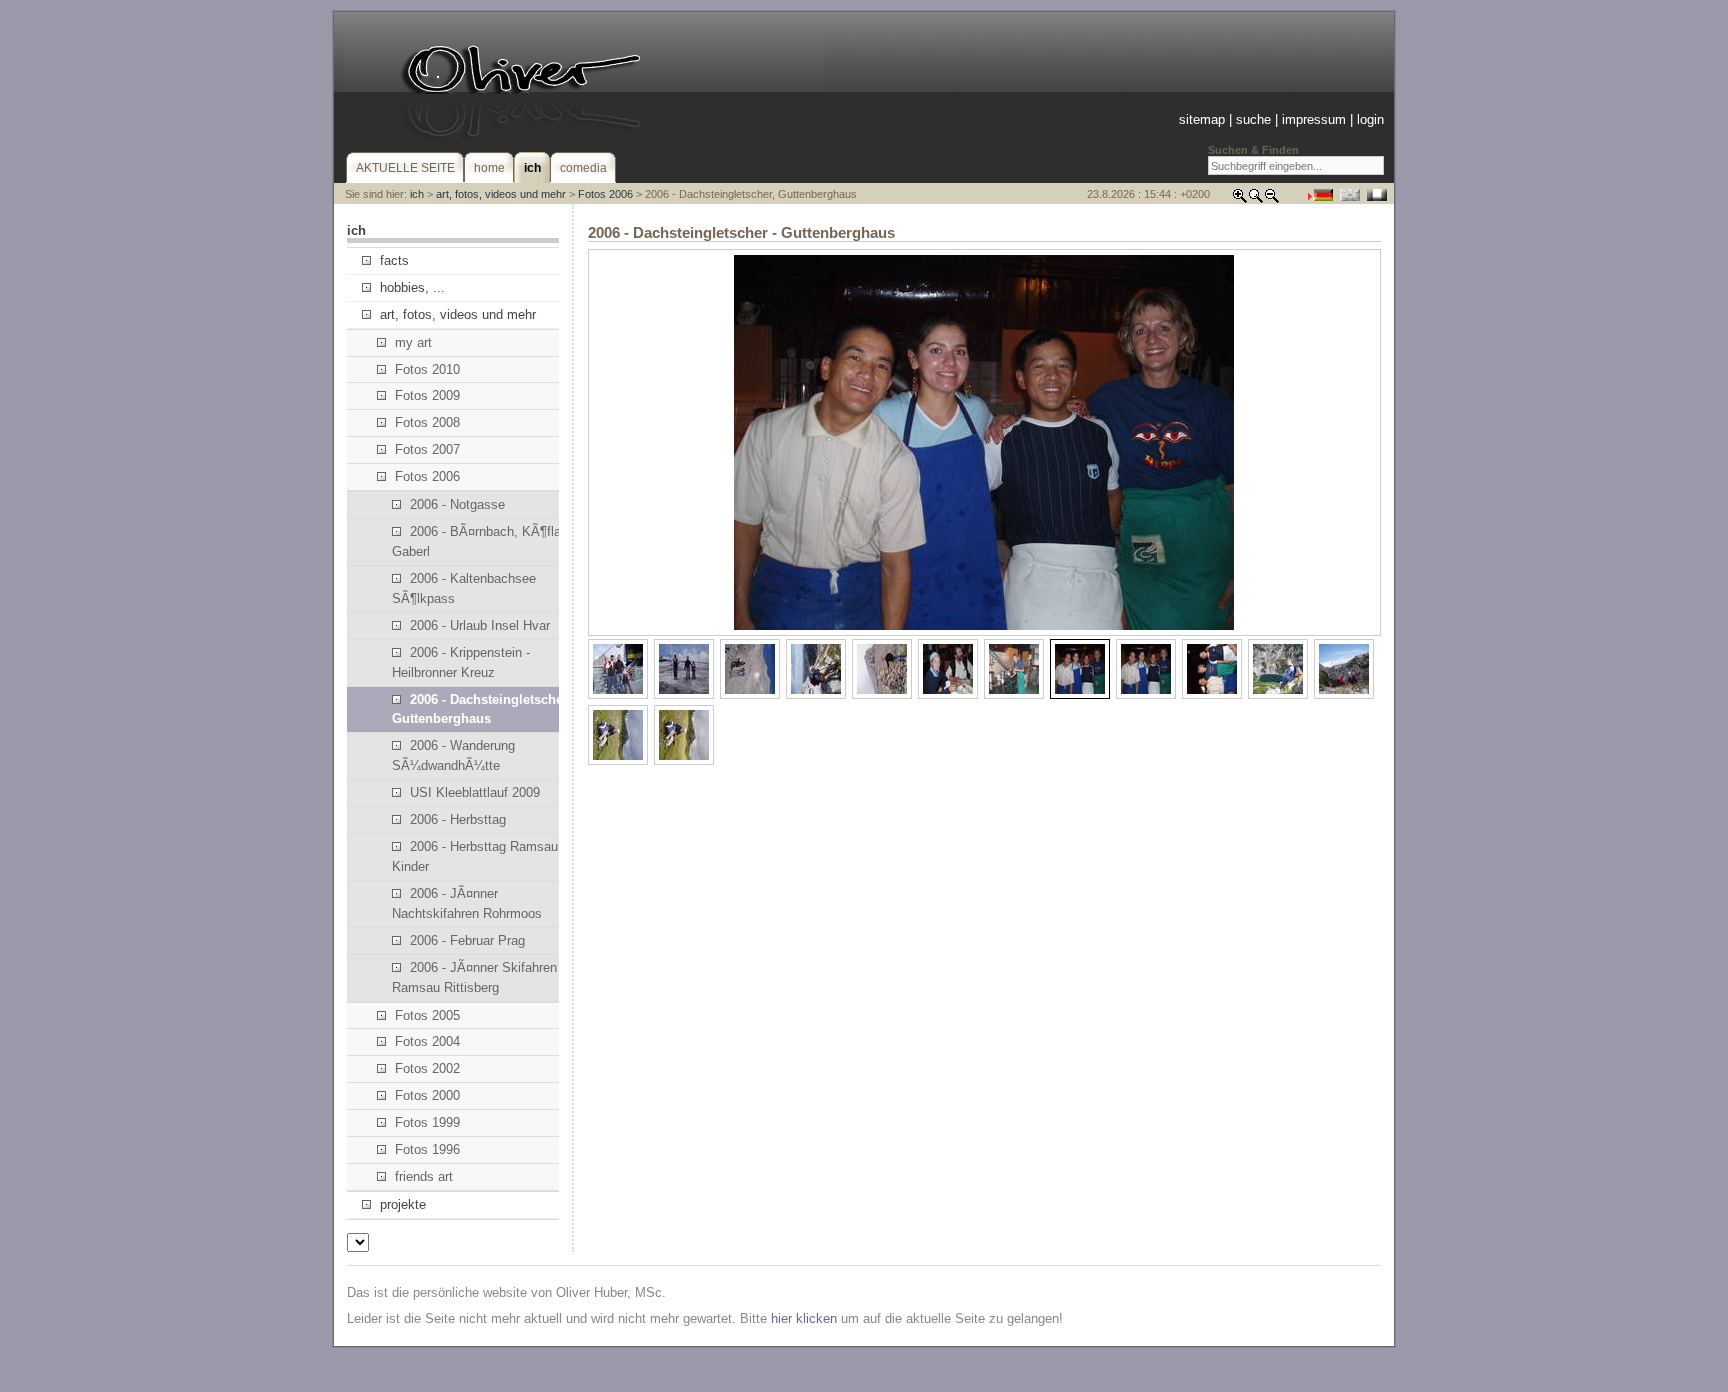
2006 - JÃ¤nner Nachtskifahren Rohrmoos (467, 903)
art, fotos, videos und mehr (501, 194)
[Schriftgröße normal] (1256, 199)
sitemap (1202, 119)
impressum (1314, 119)
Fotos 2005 (427, 1015)
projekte (403, 1204)
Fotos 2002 (427, 1068)
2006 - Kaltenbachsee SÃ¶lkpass (464, 588)
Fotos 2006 (605, 194)
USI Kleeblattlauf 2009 (475, 792)
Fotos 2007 (427, 449)
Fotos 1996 (427, 1149)
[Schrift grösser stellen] (1240, 199)
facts (394, 260)
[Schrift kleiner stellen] (1272, 199)
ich (417, 194)
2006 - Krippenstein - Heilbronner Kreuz (461, 662)
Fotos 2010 (427, 369)
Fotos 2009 (427, 395)
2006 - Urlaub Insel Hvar (480, 625)
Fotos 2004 (427, 1041)
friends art (424, 1176)
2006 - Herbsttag (458, 819)
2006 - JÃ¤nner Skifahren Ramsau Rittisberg (474, 977)
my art (413, 342)
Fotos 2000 (427, 1095)
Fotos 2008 (427, 422)
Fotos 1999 (427, 1122)
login (1370, 119)
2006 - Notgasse (457, 504)
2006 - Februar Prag (467, 940)
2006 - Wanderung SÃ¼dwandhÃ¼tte (453, 755)
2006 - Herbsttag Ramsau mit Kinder (486, 856)
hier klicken (804, 1318)
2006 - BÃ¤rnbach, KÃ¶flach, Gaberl (485, 541)
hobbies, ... (412, 287)
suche (1253, 119)
